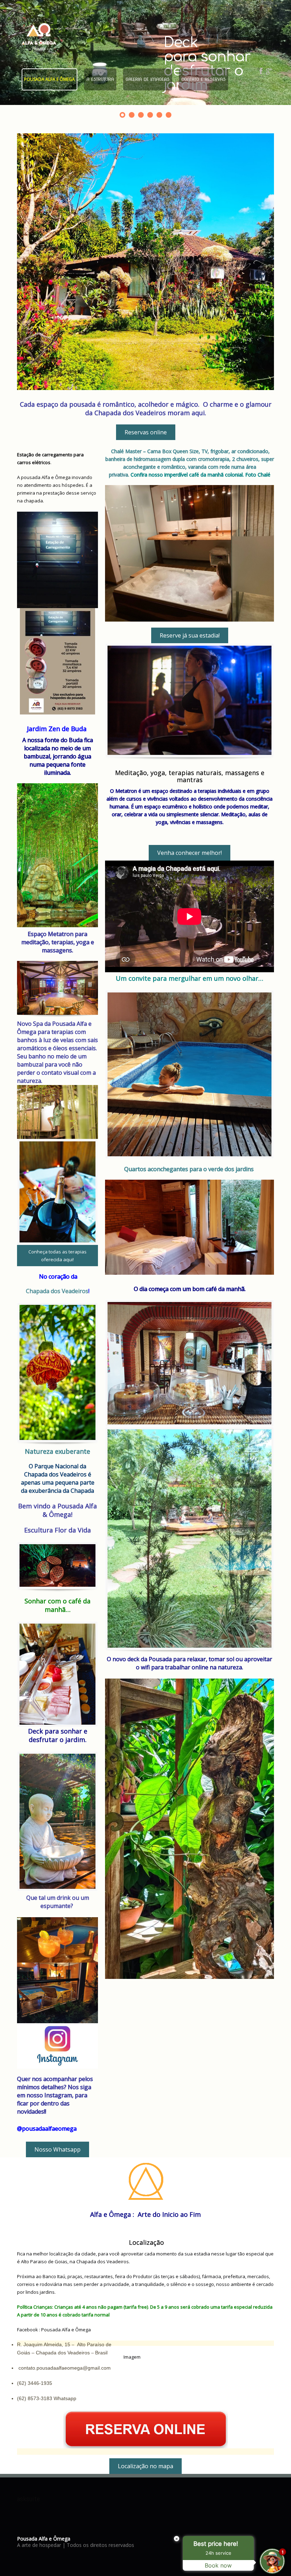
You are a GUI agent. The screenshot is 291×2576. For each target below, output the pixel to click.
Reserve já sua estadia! (190, 635)
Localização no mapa (145, 2466)
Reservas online (146, 432)
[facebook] (261, 71)
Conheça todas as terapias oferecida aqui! (57, 1256)
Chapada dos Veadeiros (57, 1291)
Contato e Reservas (204, 79)
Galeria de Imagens (148, 79)
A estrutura (100, 79)
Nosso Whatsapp (57, 2149)
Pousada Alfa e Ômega (50, 79)
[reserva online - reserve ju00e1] (145, 2428)
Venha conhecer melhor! (190, 853)
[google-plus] (269, 71)
